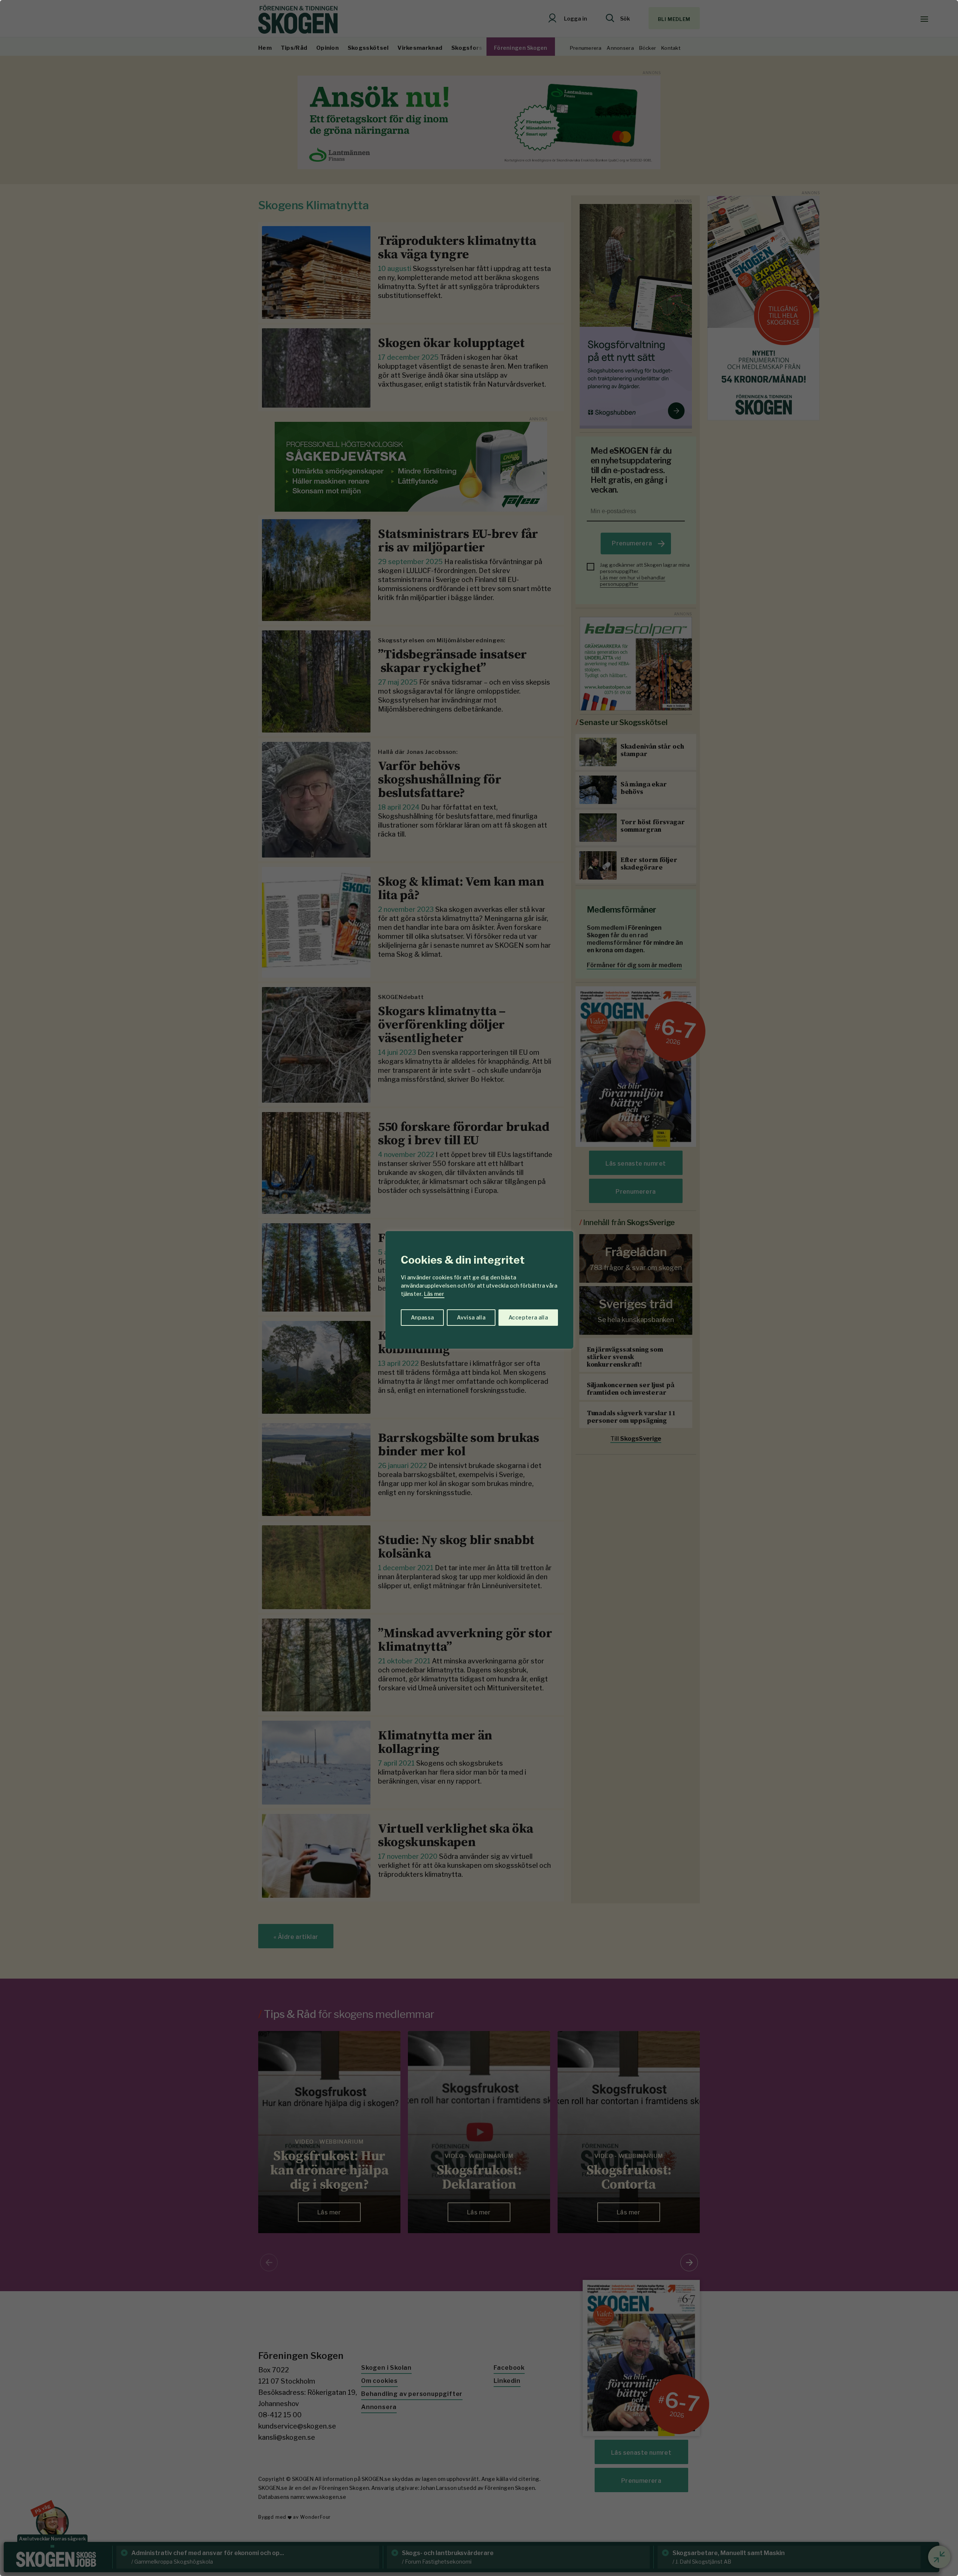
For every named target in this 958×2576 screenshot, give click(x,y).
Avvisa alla (471, 1317)
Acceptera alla (528, 1317)
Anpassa (422, 1317)
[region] (479, 1288)
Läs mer (434, 1294)
